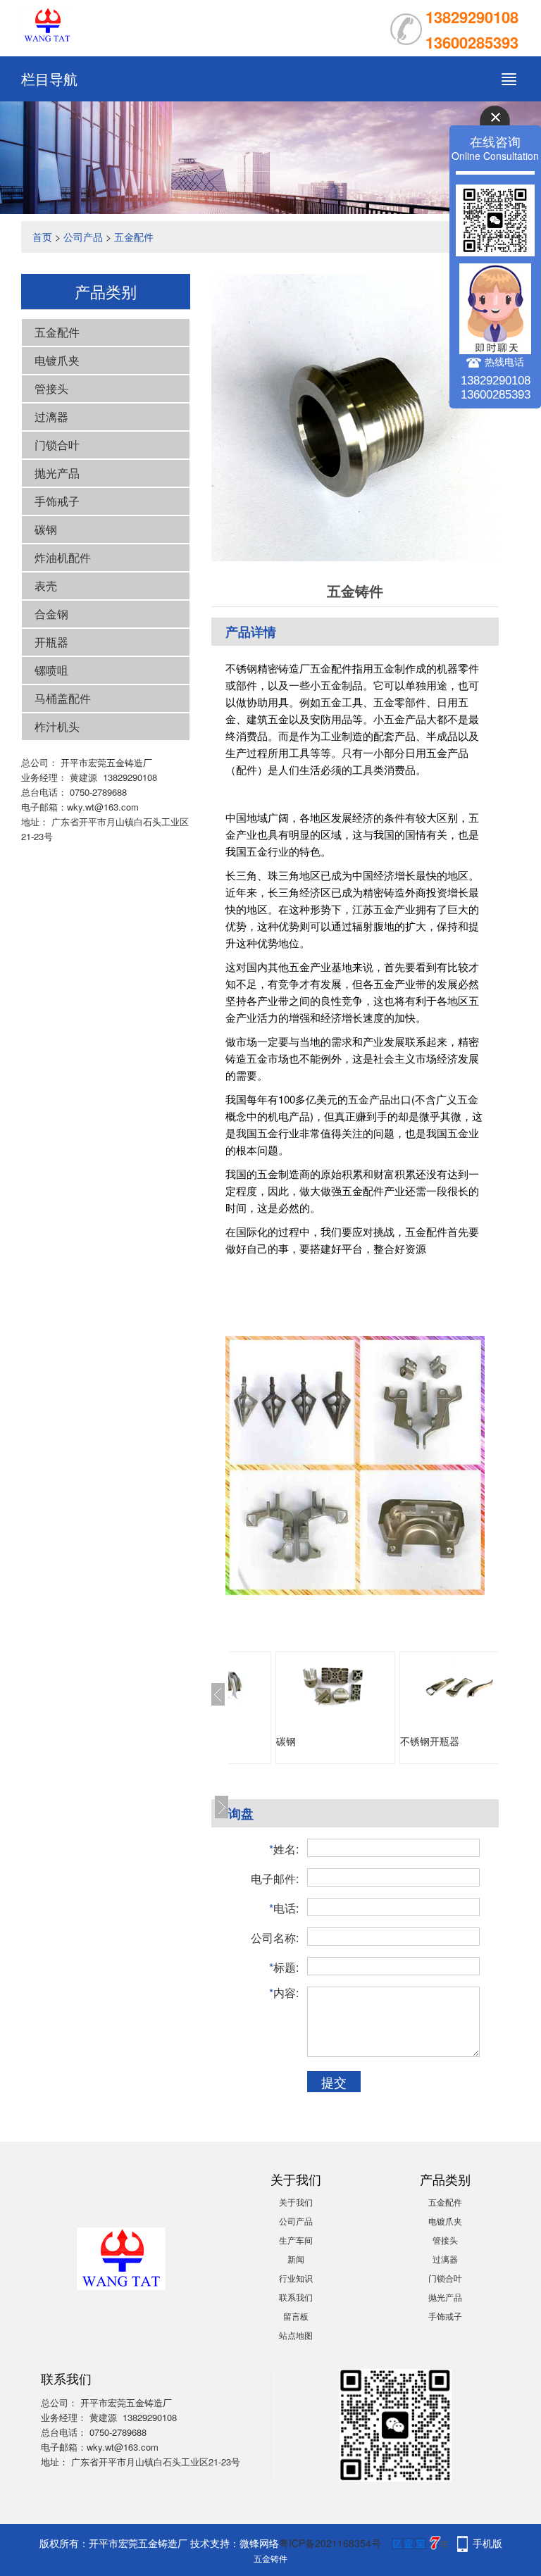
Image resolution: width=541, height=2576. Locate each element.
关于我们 (296, 2202)
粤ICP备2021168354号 (330, 2543)
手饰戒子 (57, 501)
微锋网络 (259, 2543)
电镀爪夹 (57, 360)
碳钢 (46, 529)
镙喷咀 (51, 670)
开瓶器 (51, 642)
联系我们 (296, 2297)
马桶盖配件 (63, 698)
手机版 (487, 2543)
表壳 (46, 586)
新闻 (296, 2259)
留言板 (296, 2316)
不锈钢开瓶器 (430, 1741)
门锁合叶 (57, 445)
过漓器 (51, 417)
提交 (334, 2082)
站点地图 (296, 2335)
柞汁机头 (57, 726)
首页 (42, 237)
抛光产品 (57, 473)
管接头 (51, 388)
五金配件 (134, 237)
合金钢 (51, 614)
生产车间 (296, 2240)
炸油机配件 (63, 557)
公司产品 (83, 237)
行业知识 (296, 2278)
